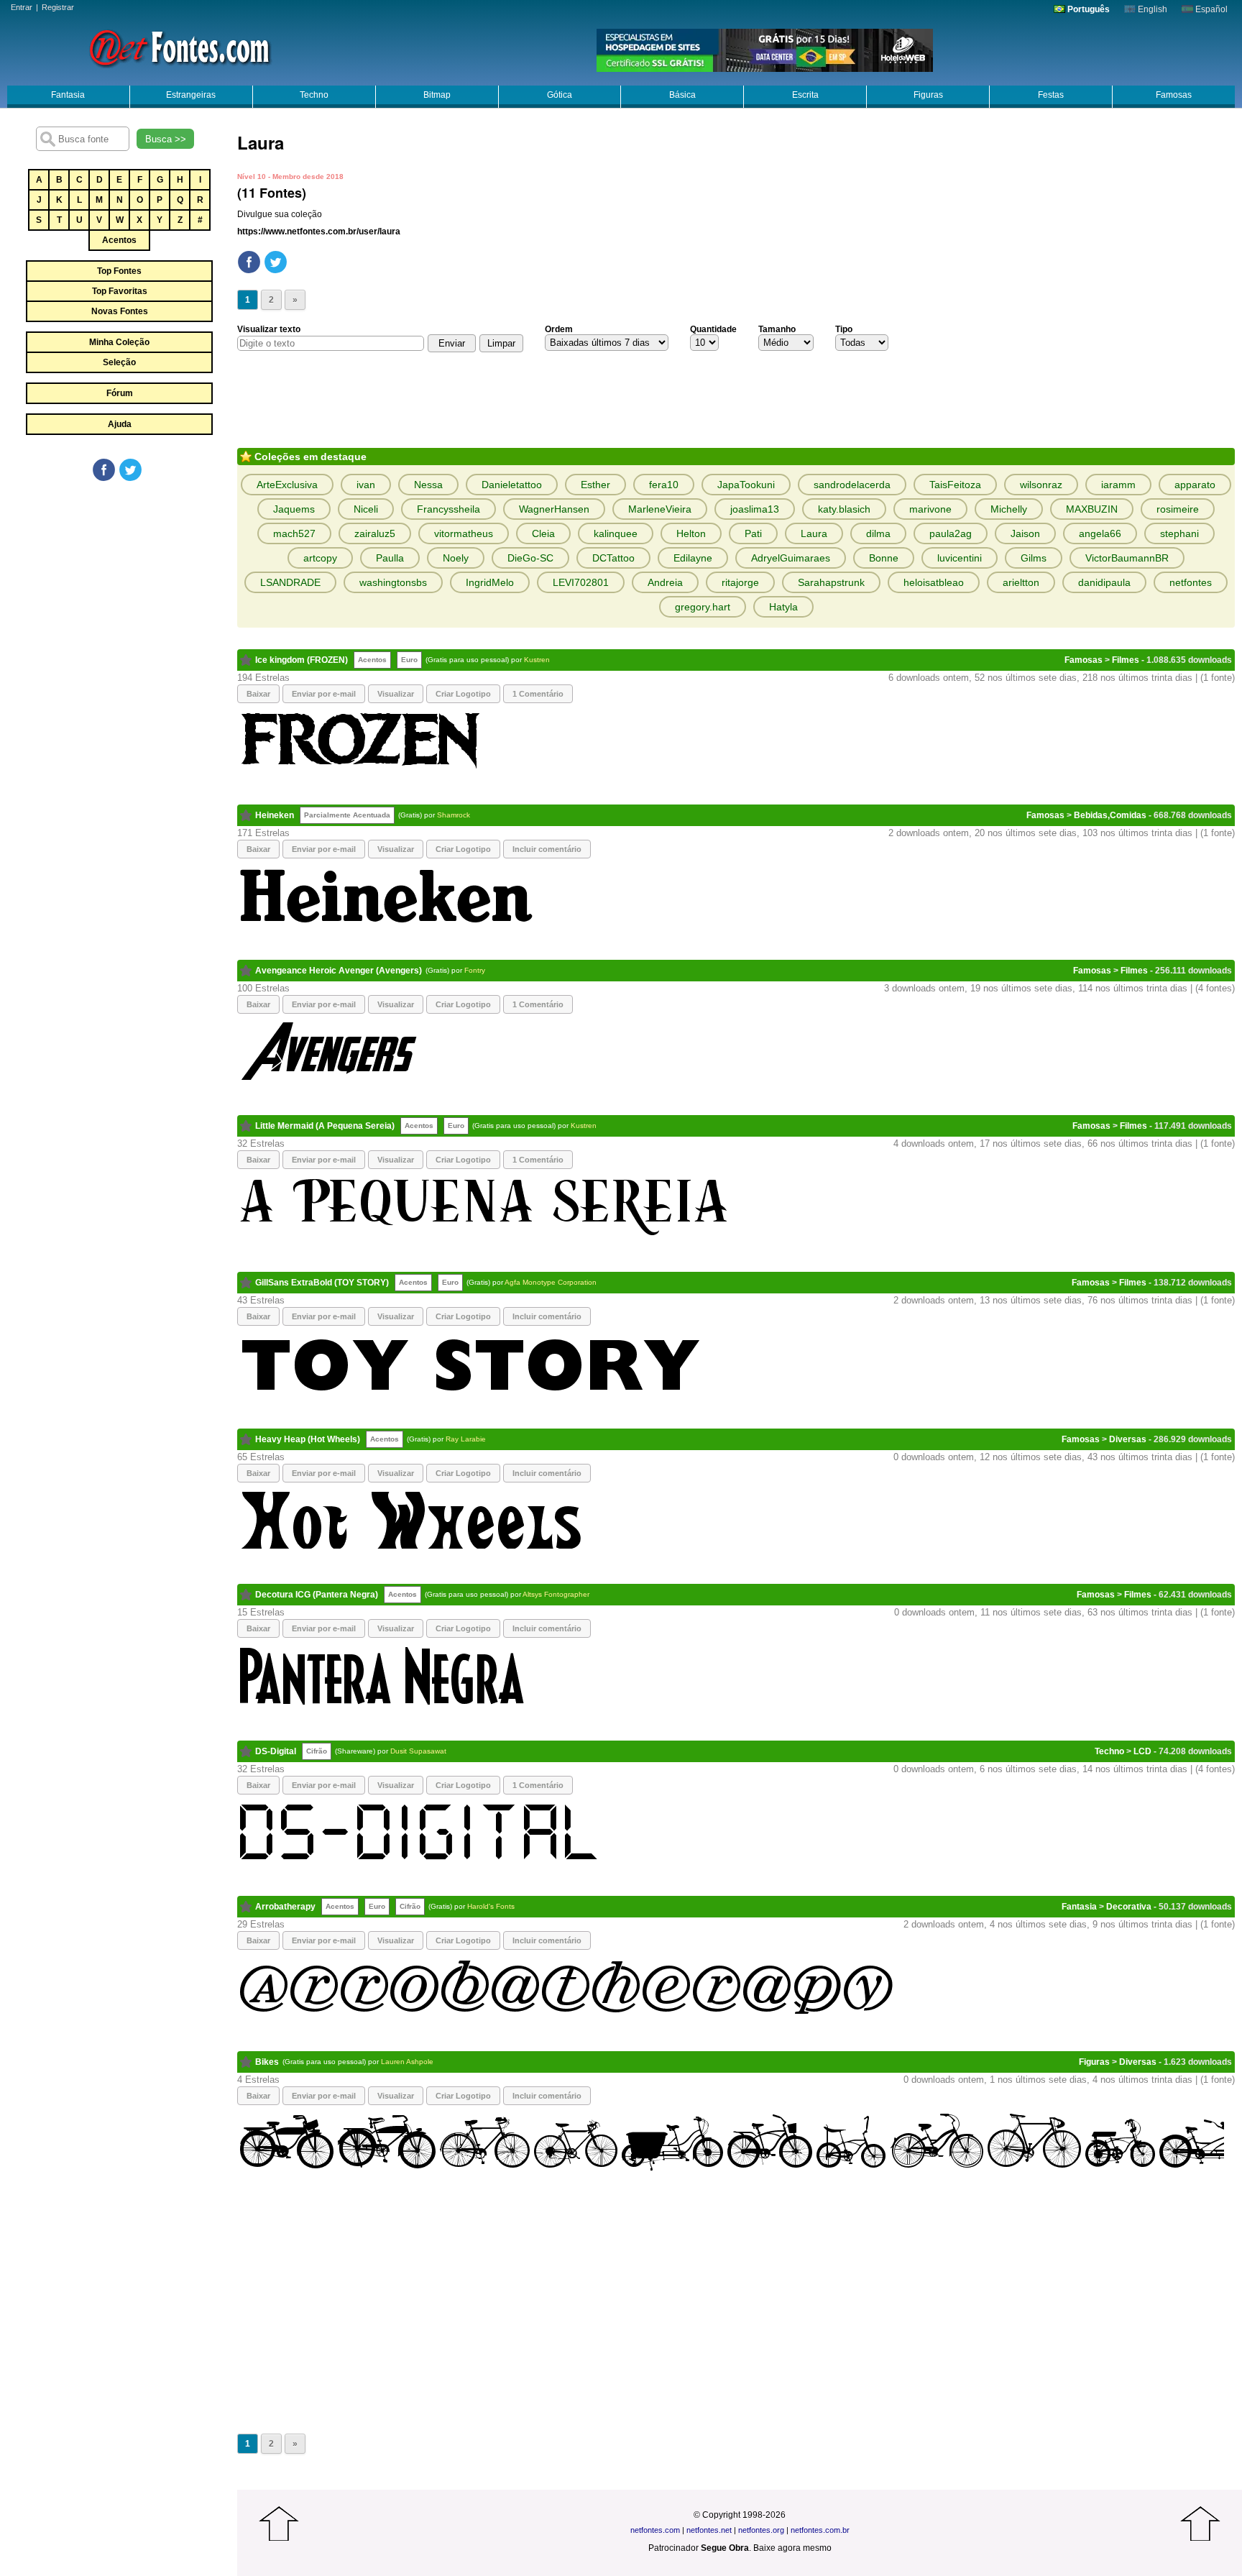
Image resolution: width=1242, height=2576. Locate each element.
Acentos (119, 240)
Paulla (390, 558)
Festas (1051, 95)
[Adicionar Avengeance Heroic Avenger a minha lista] (246, 971)
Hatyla (783, 607)
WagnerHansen (554, 509)
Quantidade (713, 329)
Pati (753, 533)
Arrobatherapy (285, 1907)
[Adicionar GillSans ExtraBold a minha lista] (246, 1283)
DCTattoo (613, 558)
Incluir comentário (547, 849)
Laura (814, 533)
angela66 (1100, 533)
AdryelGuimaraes (791, 558)
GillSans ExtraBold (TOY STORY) (322, 1283)
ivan (366, 485)
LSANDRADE (290, 582)
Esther (595, 485)
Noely (456, 558)
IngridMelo (490, 582)
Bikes (267, 2062)
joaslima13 (755, 509)
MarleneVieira (660, 509)
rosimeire (1178, 509)
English (1151, 9)
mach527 (294, 533)
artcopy (320, 558)
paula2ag (951, 533)
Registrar (58, 7)
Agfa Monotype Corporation (551, 1282)
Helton (691, 533)
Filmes (1126, 660)
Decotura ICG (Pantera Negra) (317, 1595)
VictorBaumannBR (1127, 558)
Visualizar (396, 694)
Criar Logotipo (463, 694)
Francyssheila (448, 509)
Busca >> (166, 139)
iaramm (1118, 485)
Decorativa (1129, 1907)
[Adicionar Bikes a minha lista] (246, 2062)
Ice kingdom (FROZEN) (302, 660)
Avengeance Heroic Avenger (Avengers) (339, 971)
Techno (314, 95)
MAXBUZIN (1092, 509)
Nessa (428, 485)
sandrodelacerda (852, 485)
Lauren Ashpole (407, 2062)
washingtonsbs (393, 582)
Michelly (1009, 509)
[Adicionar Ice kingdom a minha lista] (246, 660)
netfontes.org (761, 2530)
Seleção (119, 362)
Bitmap (437, 95)
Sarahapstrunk (831, 582)
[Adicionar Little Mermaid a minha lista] (246, 1126)
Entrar (22, 7)
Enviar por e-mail (324, 694)
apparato (1195, 485)
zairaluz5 (375, 533)
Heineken (275, 815)
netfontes (1191, 582)
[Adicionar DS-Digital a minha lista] (246, 1751)
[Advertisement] (119, 591)
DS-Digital (276, 1751)
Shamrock (454, 815)
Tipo (844, 329)
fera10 (664, 485)
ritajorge (740, 582)
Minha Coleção (119, 342)
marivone (930, 509)
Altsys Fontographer (556, 1594)
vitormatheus (464, 533)
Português (1087, 9)
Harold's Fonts (491, 1906)
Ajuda (120, 424)
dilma (878, 533)
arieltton (1021, 582)
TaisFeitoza (955, 485)
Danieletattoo (512, 485)
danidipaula (1104, 582)
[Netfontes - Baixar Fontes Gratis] (180, 47)
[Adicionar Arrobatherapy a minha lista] (246, 1907)
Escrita (805, 95)
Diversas (1128, 1439)
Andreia (665, 582)
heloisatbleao (934, 582)
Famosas (1174, 95)
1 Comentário (538, 694)
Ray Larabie (466, 1439)
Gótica (560, 95)
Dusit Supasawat (418, 1751)
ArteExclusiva (287, 485)
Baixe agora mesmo (792, 2548)
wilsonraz (1041, 485)
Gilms (1034, 558)
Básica (682, 95)
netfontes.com (655, 2530)
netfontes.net (709, 2530)
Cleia (543, 533)
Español (1210, 9)
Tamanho (777, 329)
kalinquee (616, 533)
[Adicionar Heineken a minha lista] (246, 815)
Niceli (366, 509)
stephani (1179, 533)
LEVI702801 (581, 582)
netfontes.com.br (820, 2530)
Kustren (537, 660)
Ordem (559, 329)
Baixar (258, 694)
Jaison (1025, 533)
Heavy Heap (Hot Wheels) (308, 1439)
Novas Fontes (120, 311)
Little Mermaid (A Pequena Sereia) (325, 1126)
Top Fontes (119, 271)
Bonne (884, 558)
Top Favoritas (120, 291)
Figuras (928, 95)
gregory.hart (703, 607)
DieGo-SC (530, 558)
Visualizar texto (269, 329)
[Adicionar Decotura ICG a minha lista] (246, 1595)
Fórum (120, 393)
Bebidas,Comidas (1110, 815)
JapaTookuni (746, 485)
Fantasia (68, 95)
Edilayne (693, 558)
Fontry (475, 970)
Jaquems (294, 509)
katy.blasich (844, 509)
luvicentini (960, 558)
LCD (1142, 1751)
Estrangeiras (191, 95)
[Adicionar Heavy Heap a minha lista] (246, 1439)
